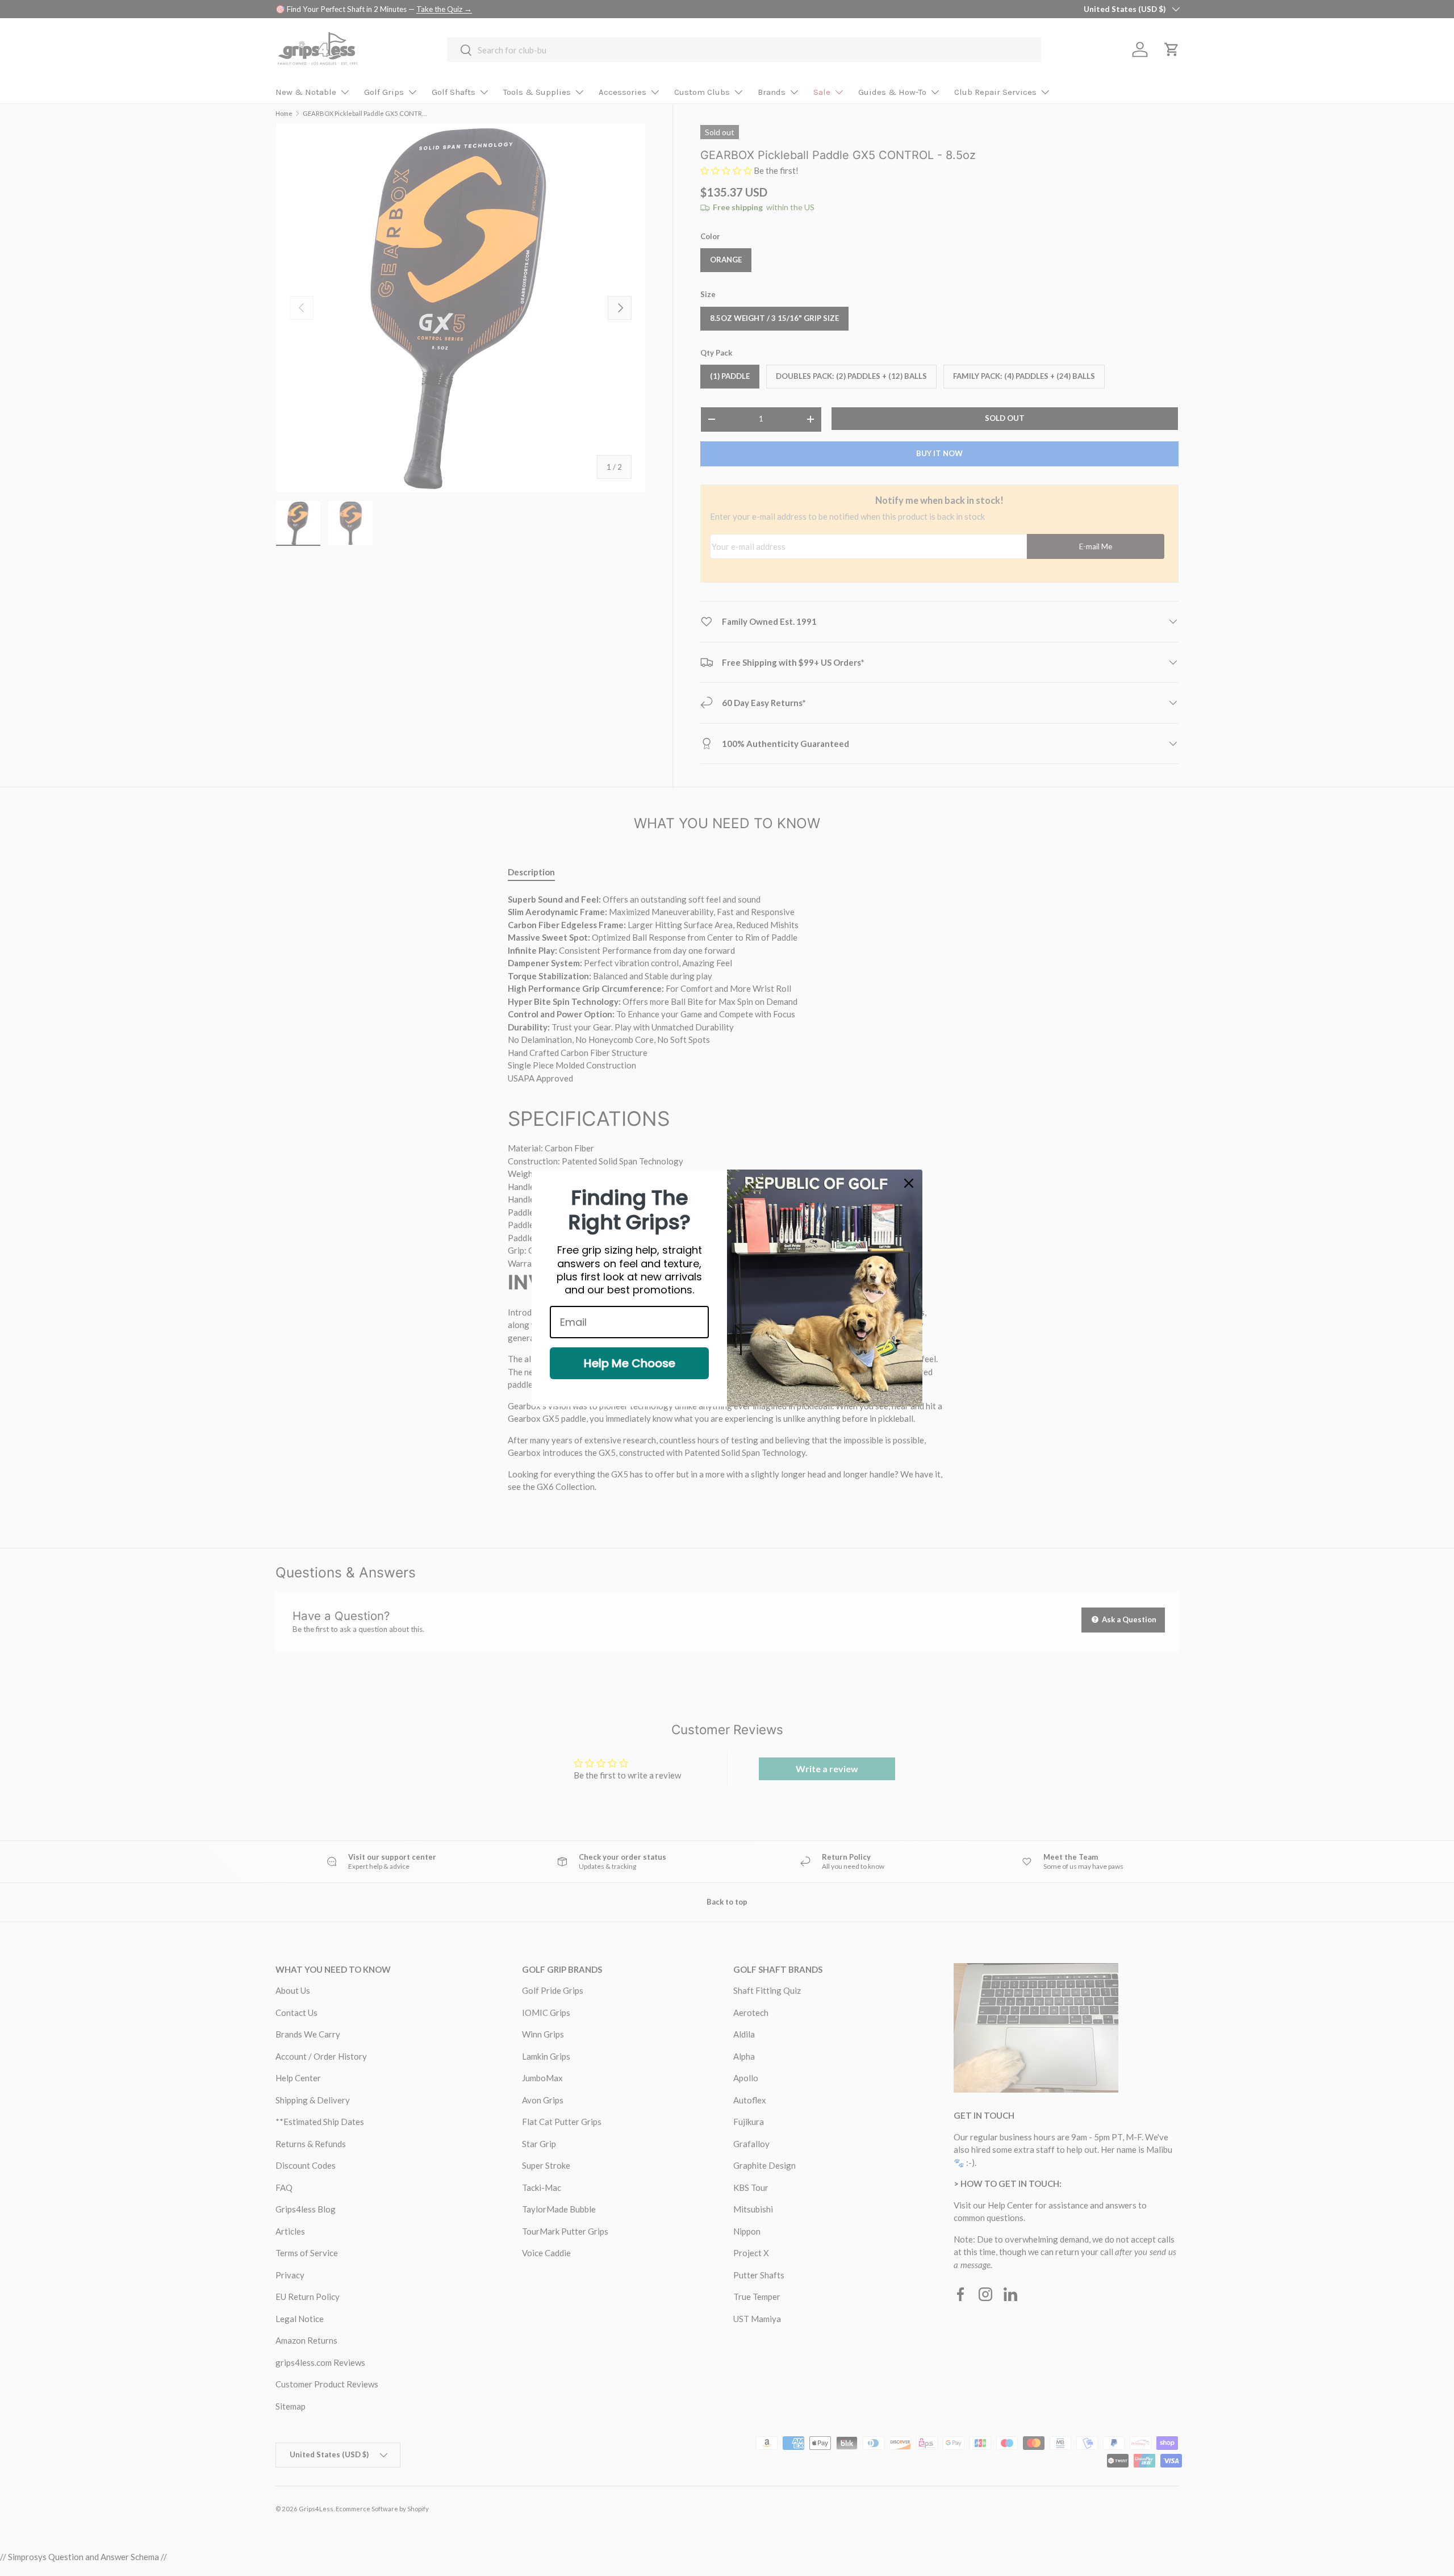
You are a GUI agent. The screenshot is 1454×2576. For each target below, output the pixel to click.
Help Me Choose (630, 1363)
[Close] (909, 1183)
